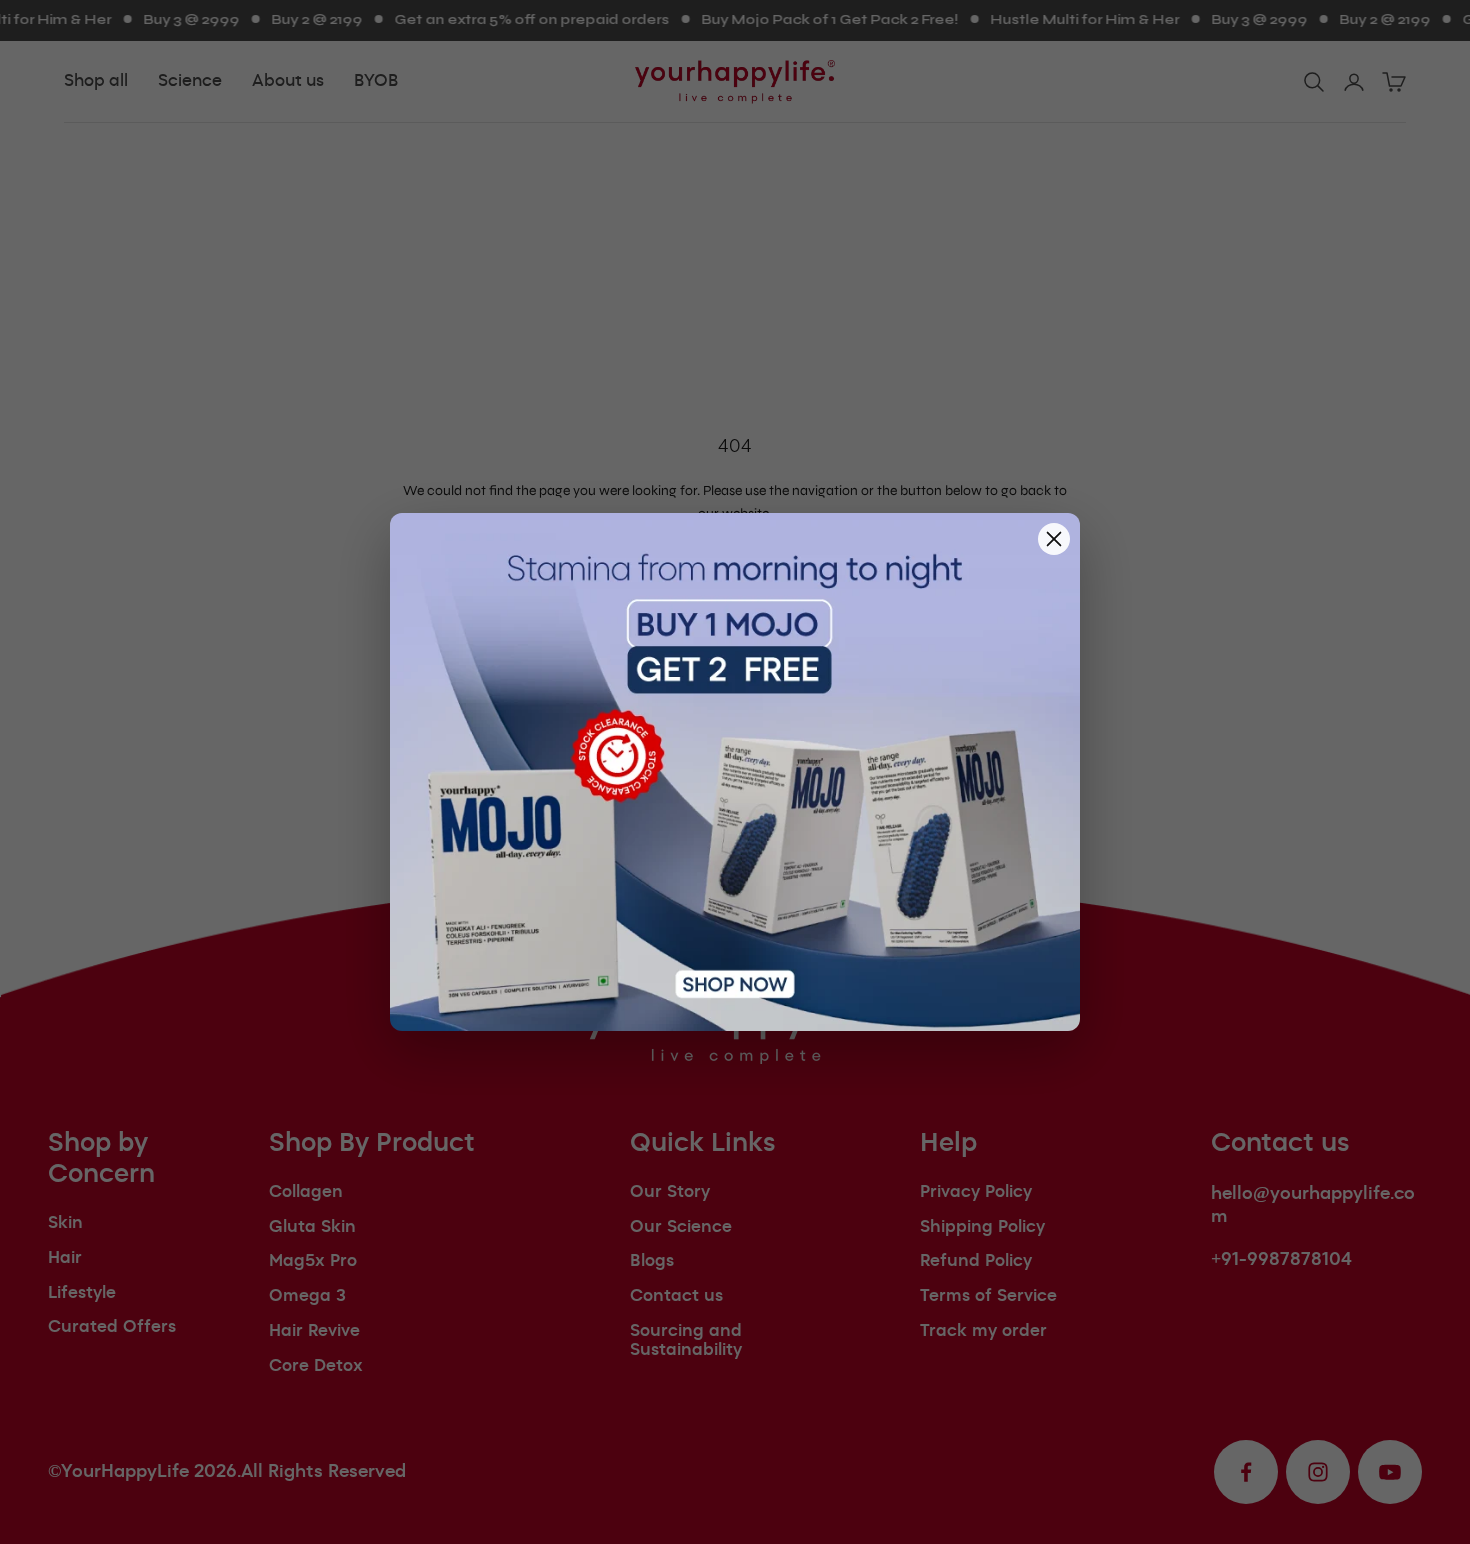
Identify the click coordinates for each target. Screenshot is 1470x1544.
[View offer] (735, 772)
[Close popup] (1054, 539)
